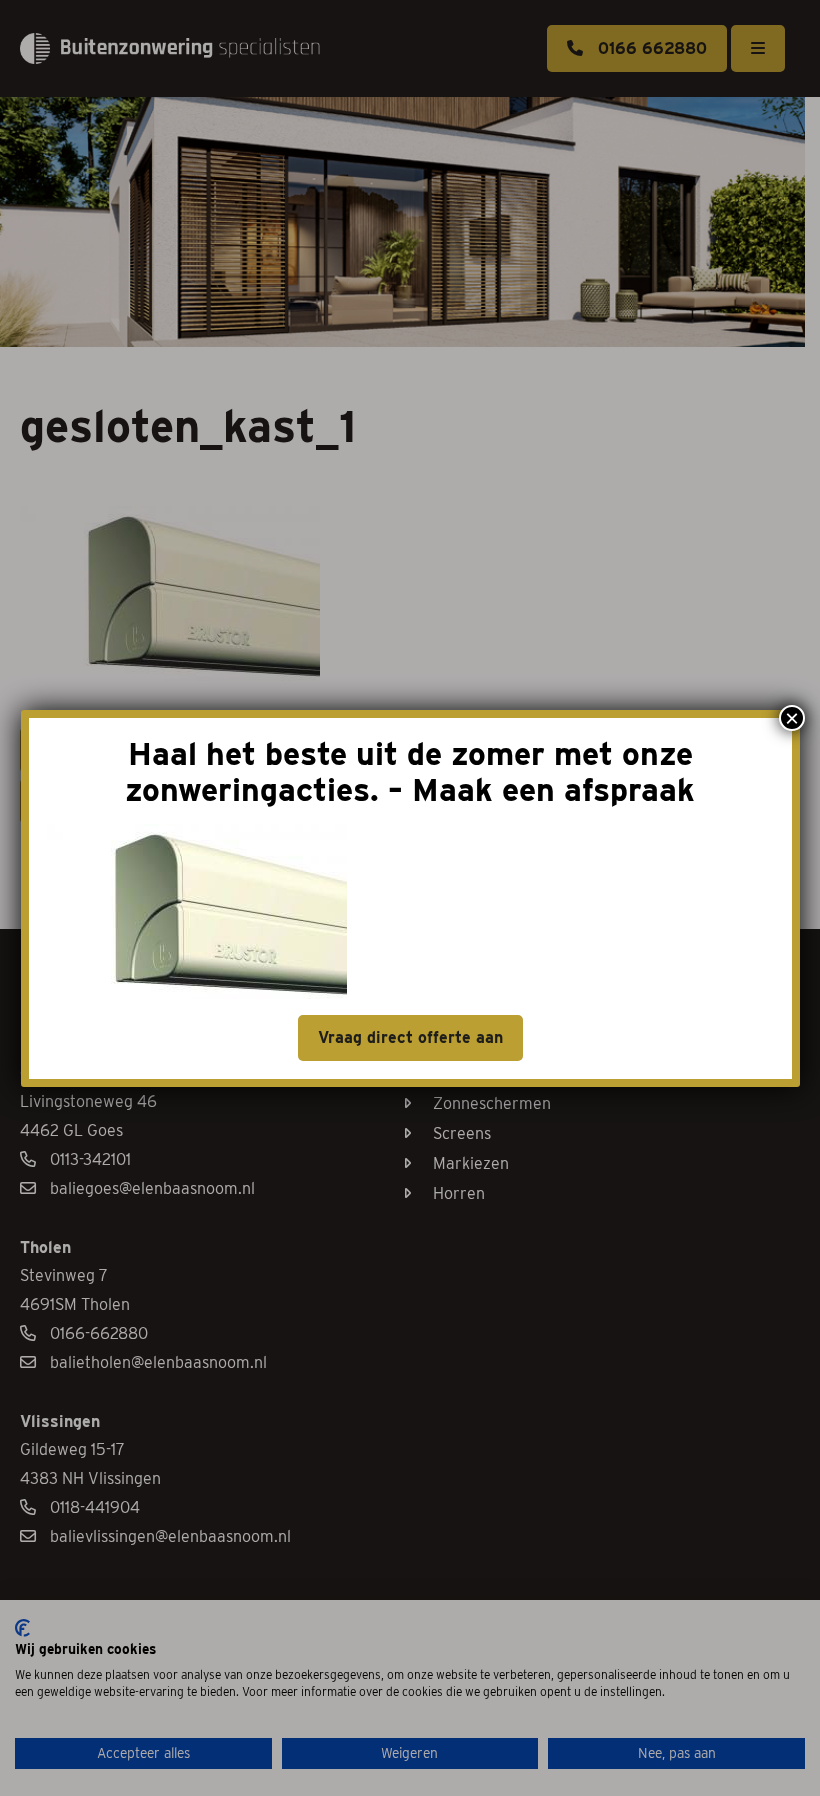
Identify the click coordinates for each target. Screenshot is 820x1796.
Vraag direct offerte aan (410, 1037)
